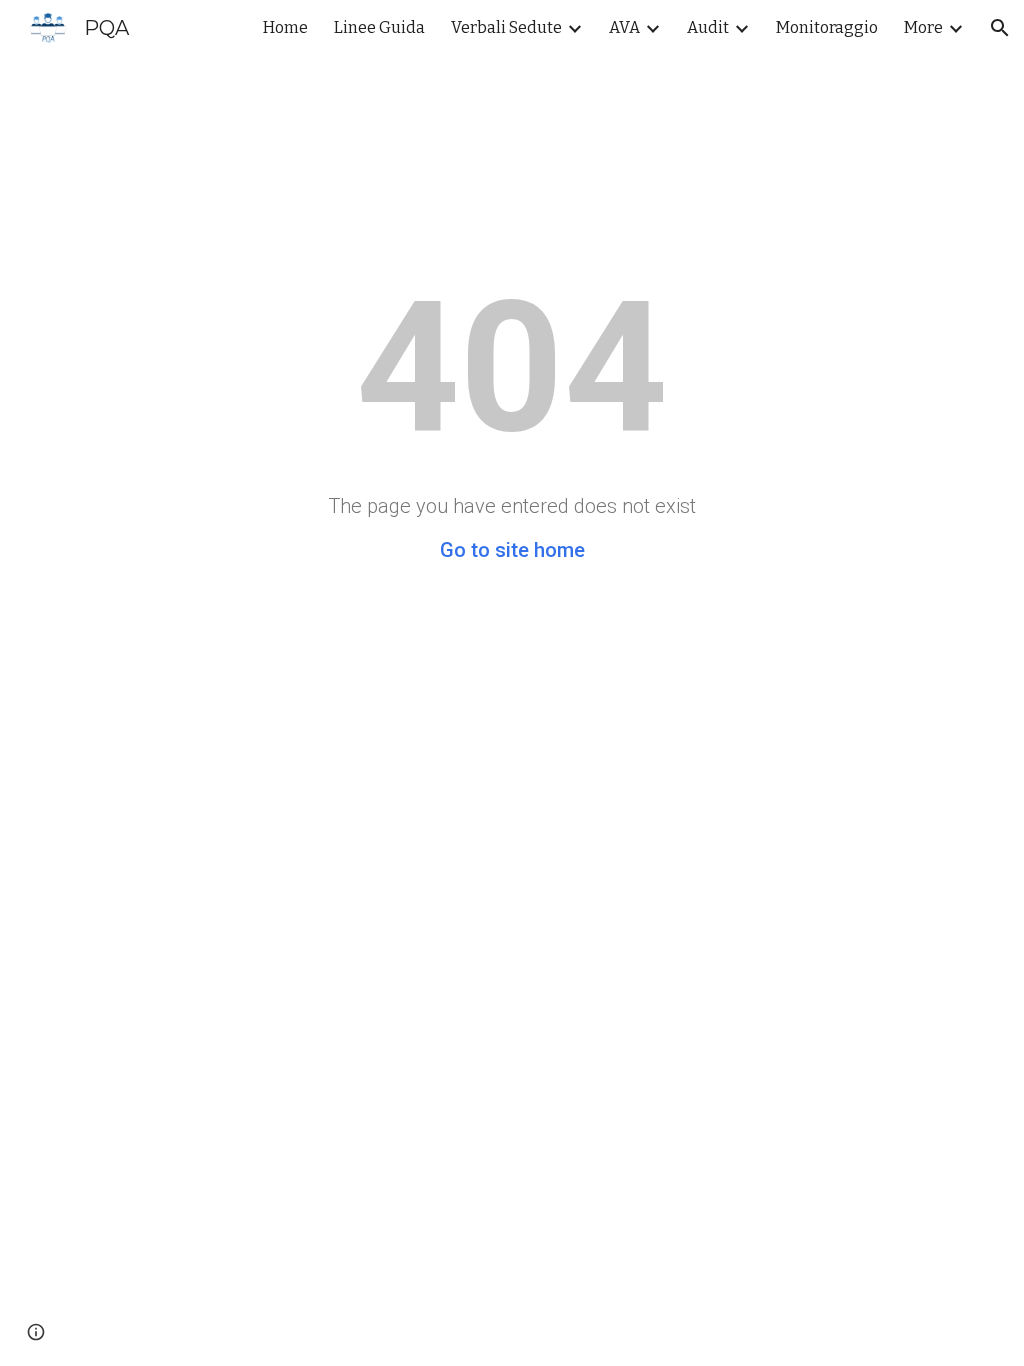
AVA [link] (624, 27)
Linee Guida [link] (379, 27)
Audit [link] (708, 27)
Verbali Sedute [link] (506, 27)
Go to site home (512, 550)
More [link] (923, 27)
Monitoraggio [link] (827, 27)
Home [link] (285, 27)
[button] (1000, 28)
